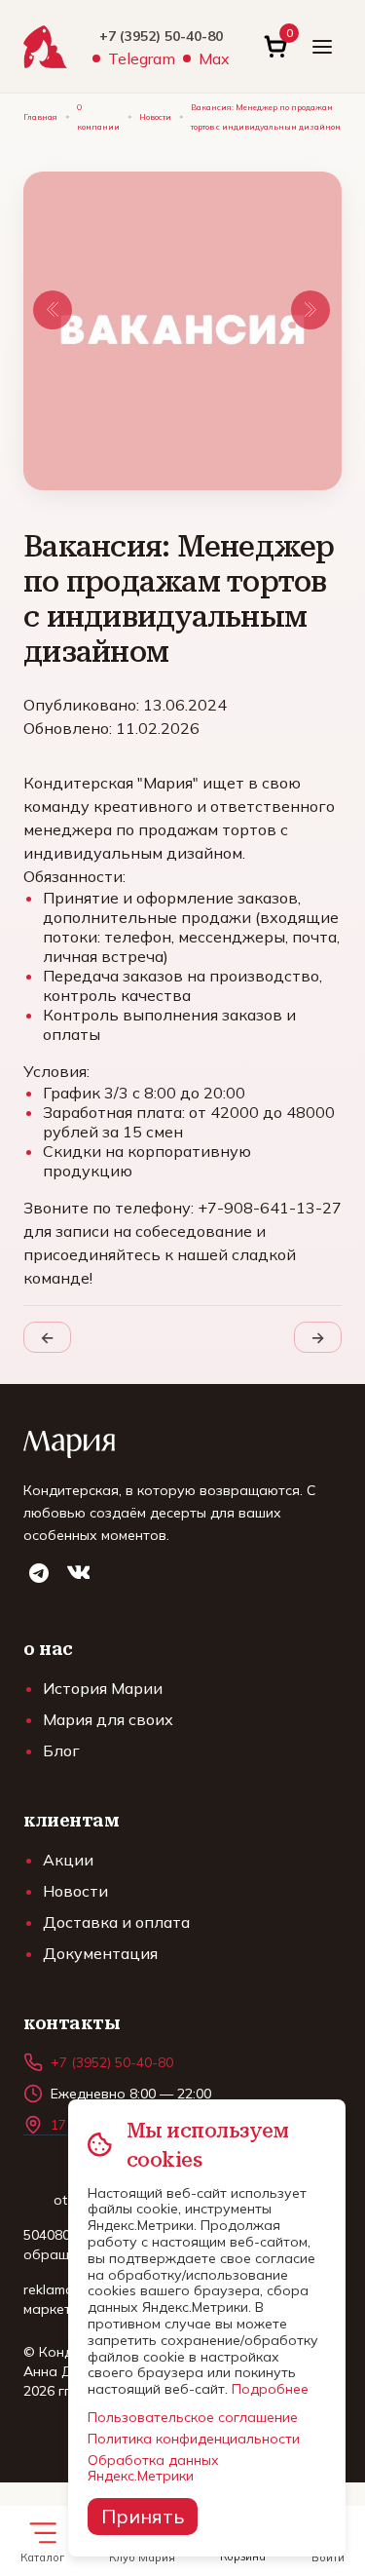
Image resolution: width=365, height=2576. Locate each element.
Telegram (142, 58)
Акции (68, 1860)
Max (214, 58)
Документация (100, 1953)
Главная (40, 117)
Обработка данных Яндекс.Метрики (153, 2468)
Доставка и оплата (116, 1922)
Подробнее (270, 2389)
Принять (143, 2516)
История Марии (103, 1688)
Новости (155, 117)
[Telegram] (39, 1573)
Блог (61, 1750)
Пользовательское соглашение (193, 2417)
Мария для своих (108, 1719)
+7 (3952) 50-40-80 (161, 36)
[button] (53, 310)
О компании (98, 117)
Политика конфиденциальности (194, 2439)
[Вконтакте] (78, 1573)
